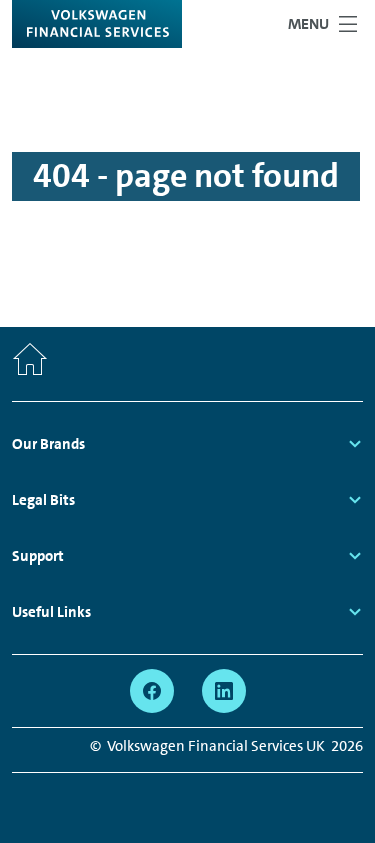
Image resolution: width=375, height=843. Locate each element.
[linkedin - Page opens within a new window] (224, 691)
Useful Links (51, 612)
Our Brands (48, 444)
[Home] (30, 364)
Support (38, 556)
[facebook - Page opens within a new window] (152, 691)
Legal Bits (43, 500)
